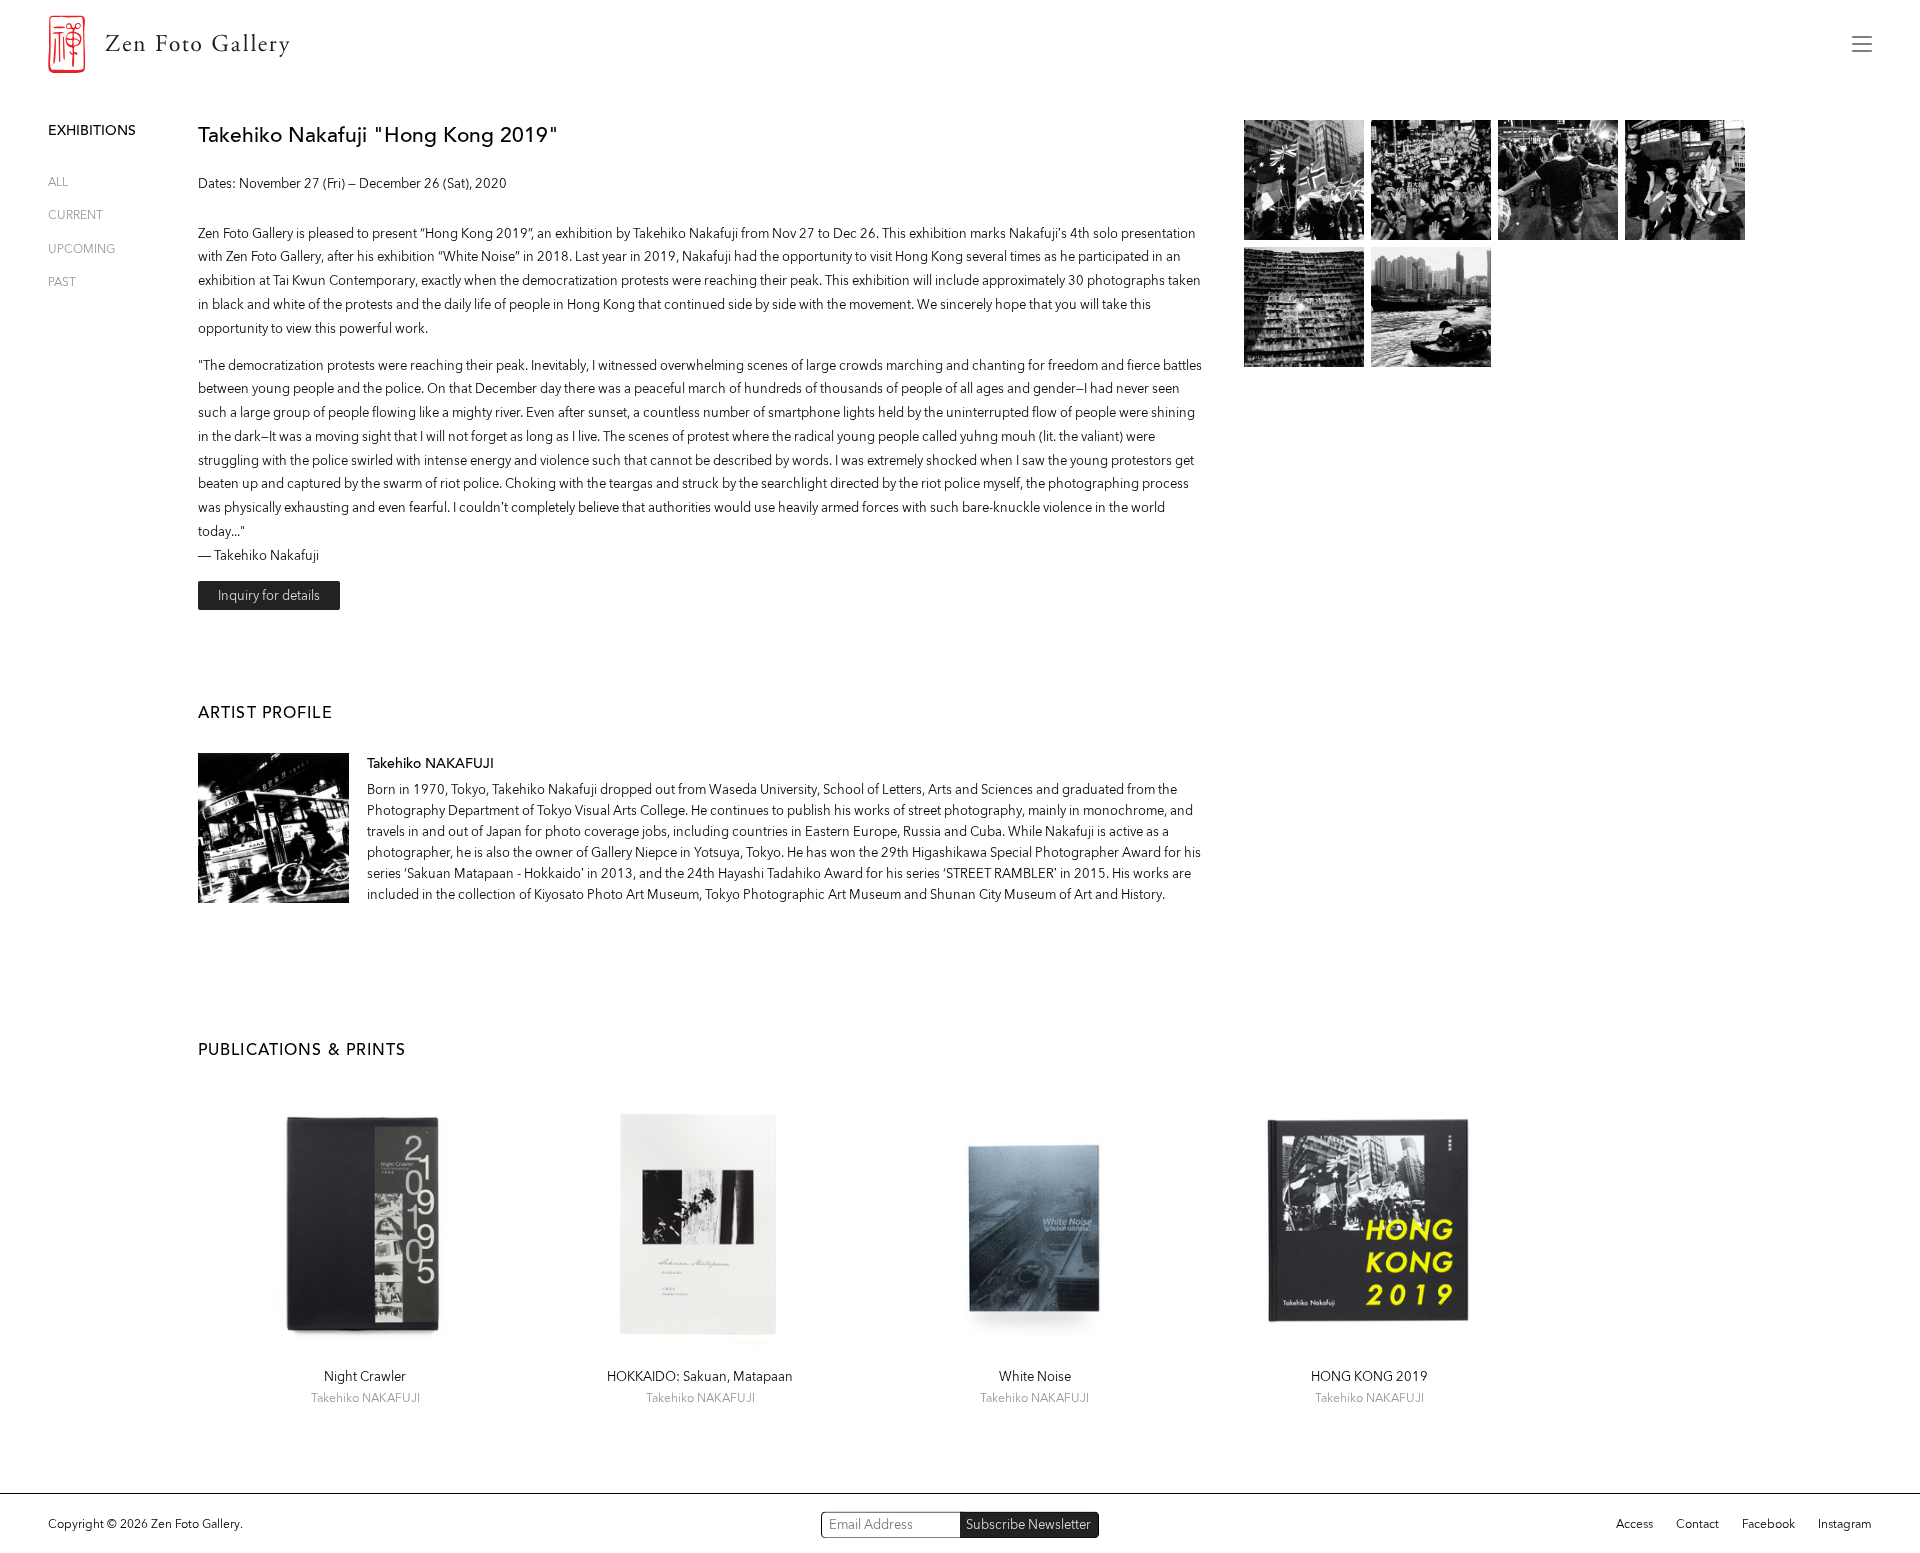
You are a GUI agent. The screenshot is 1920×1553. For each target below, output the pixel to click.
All (58, 181)
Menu (1862, 44)
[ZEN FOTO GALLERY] (935, 44)
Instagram (1845, 1524)
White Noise (1035, 1376)
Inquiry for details (269, 595)
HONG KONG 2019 (1369, 1376)
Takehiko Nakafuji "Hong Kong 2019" (378, 135)
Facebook (1768, 1524)
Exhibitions (92, 130)
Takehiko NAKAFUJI (430, 763)
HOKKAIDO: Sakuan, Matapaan (700, 1376)
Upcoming (81, 248)
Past (62, 281)
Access (1634, 1524)
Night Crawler (365, 1376)
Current (75, 214)
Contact (1697, 1524)
